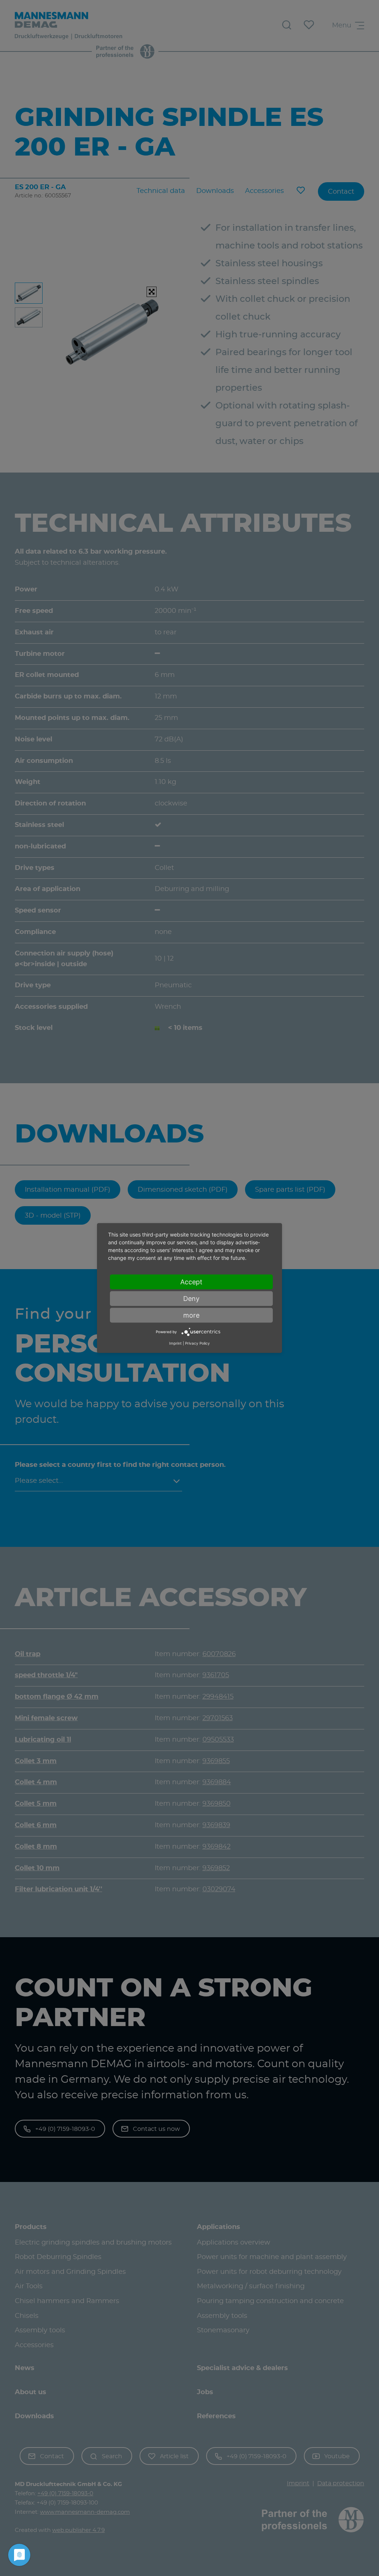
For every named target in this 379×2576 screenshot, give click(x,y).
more (191, 1315)
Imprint (175, 1343)
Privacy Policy (197, 1343)
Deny (191, 1299)
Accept (191, 1282)
